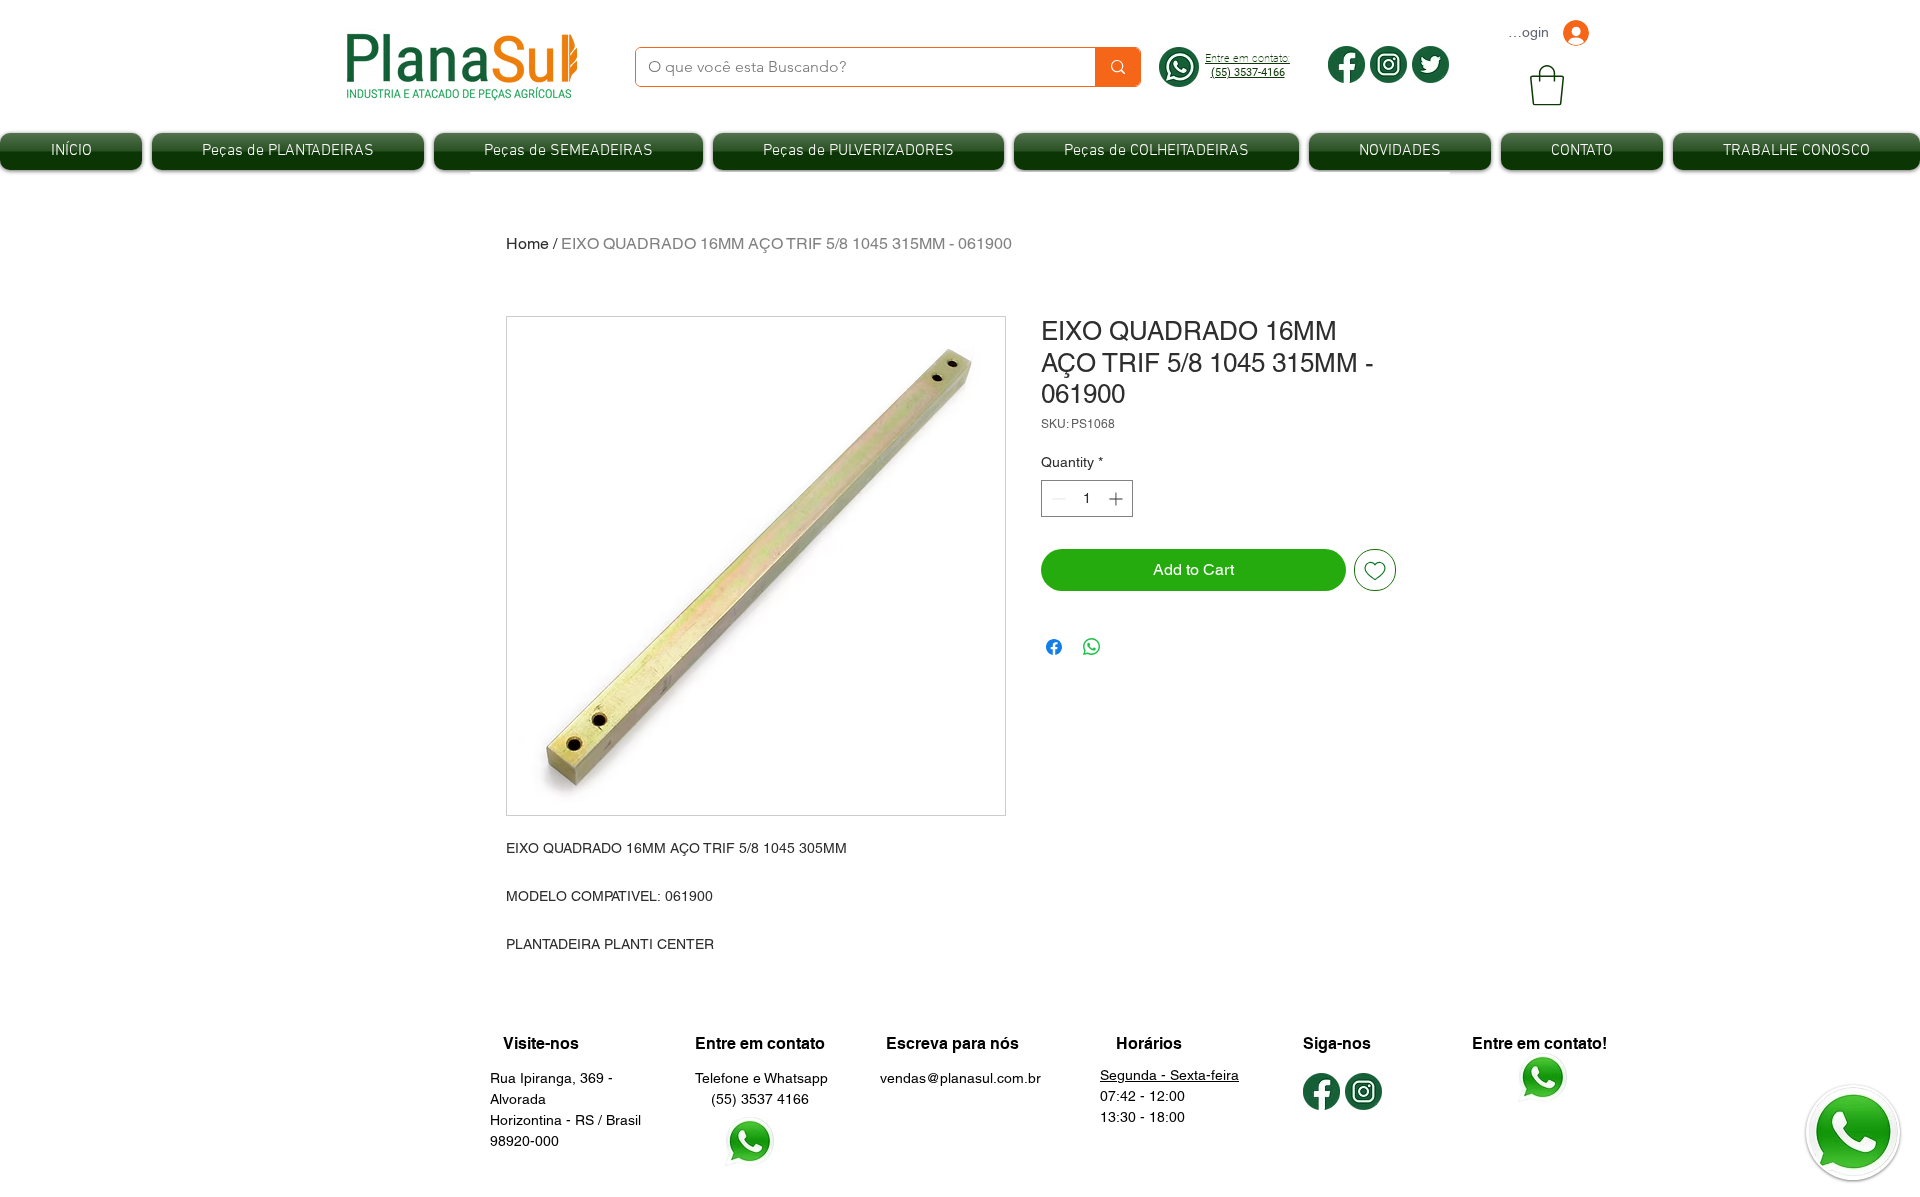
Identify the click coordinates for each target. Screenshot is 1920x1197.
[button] (1547, 85)
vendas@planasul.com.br (960, 1078)
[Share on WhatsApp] (1092, 647)
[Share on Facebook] (1054, 647)
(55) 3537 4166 (752, 1099)
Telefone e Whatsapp (761, 1078)
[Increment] (1117, 498)
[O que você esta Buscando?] (1117, 67)
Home (527, 243)
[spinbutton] (1087, 498)
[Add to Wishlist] (1375, 570)
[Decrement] (1056, 498)
